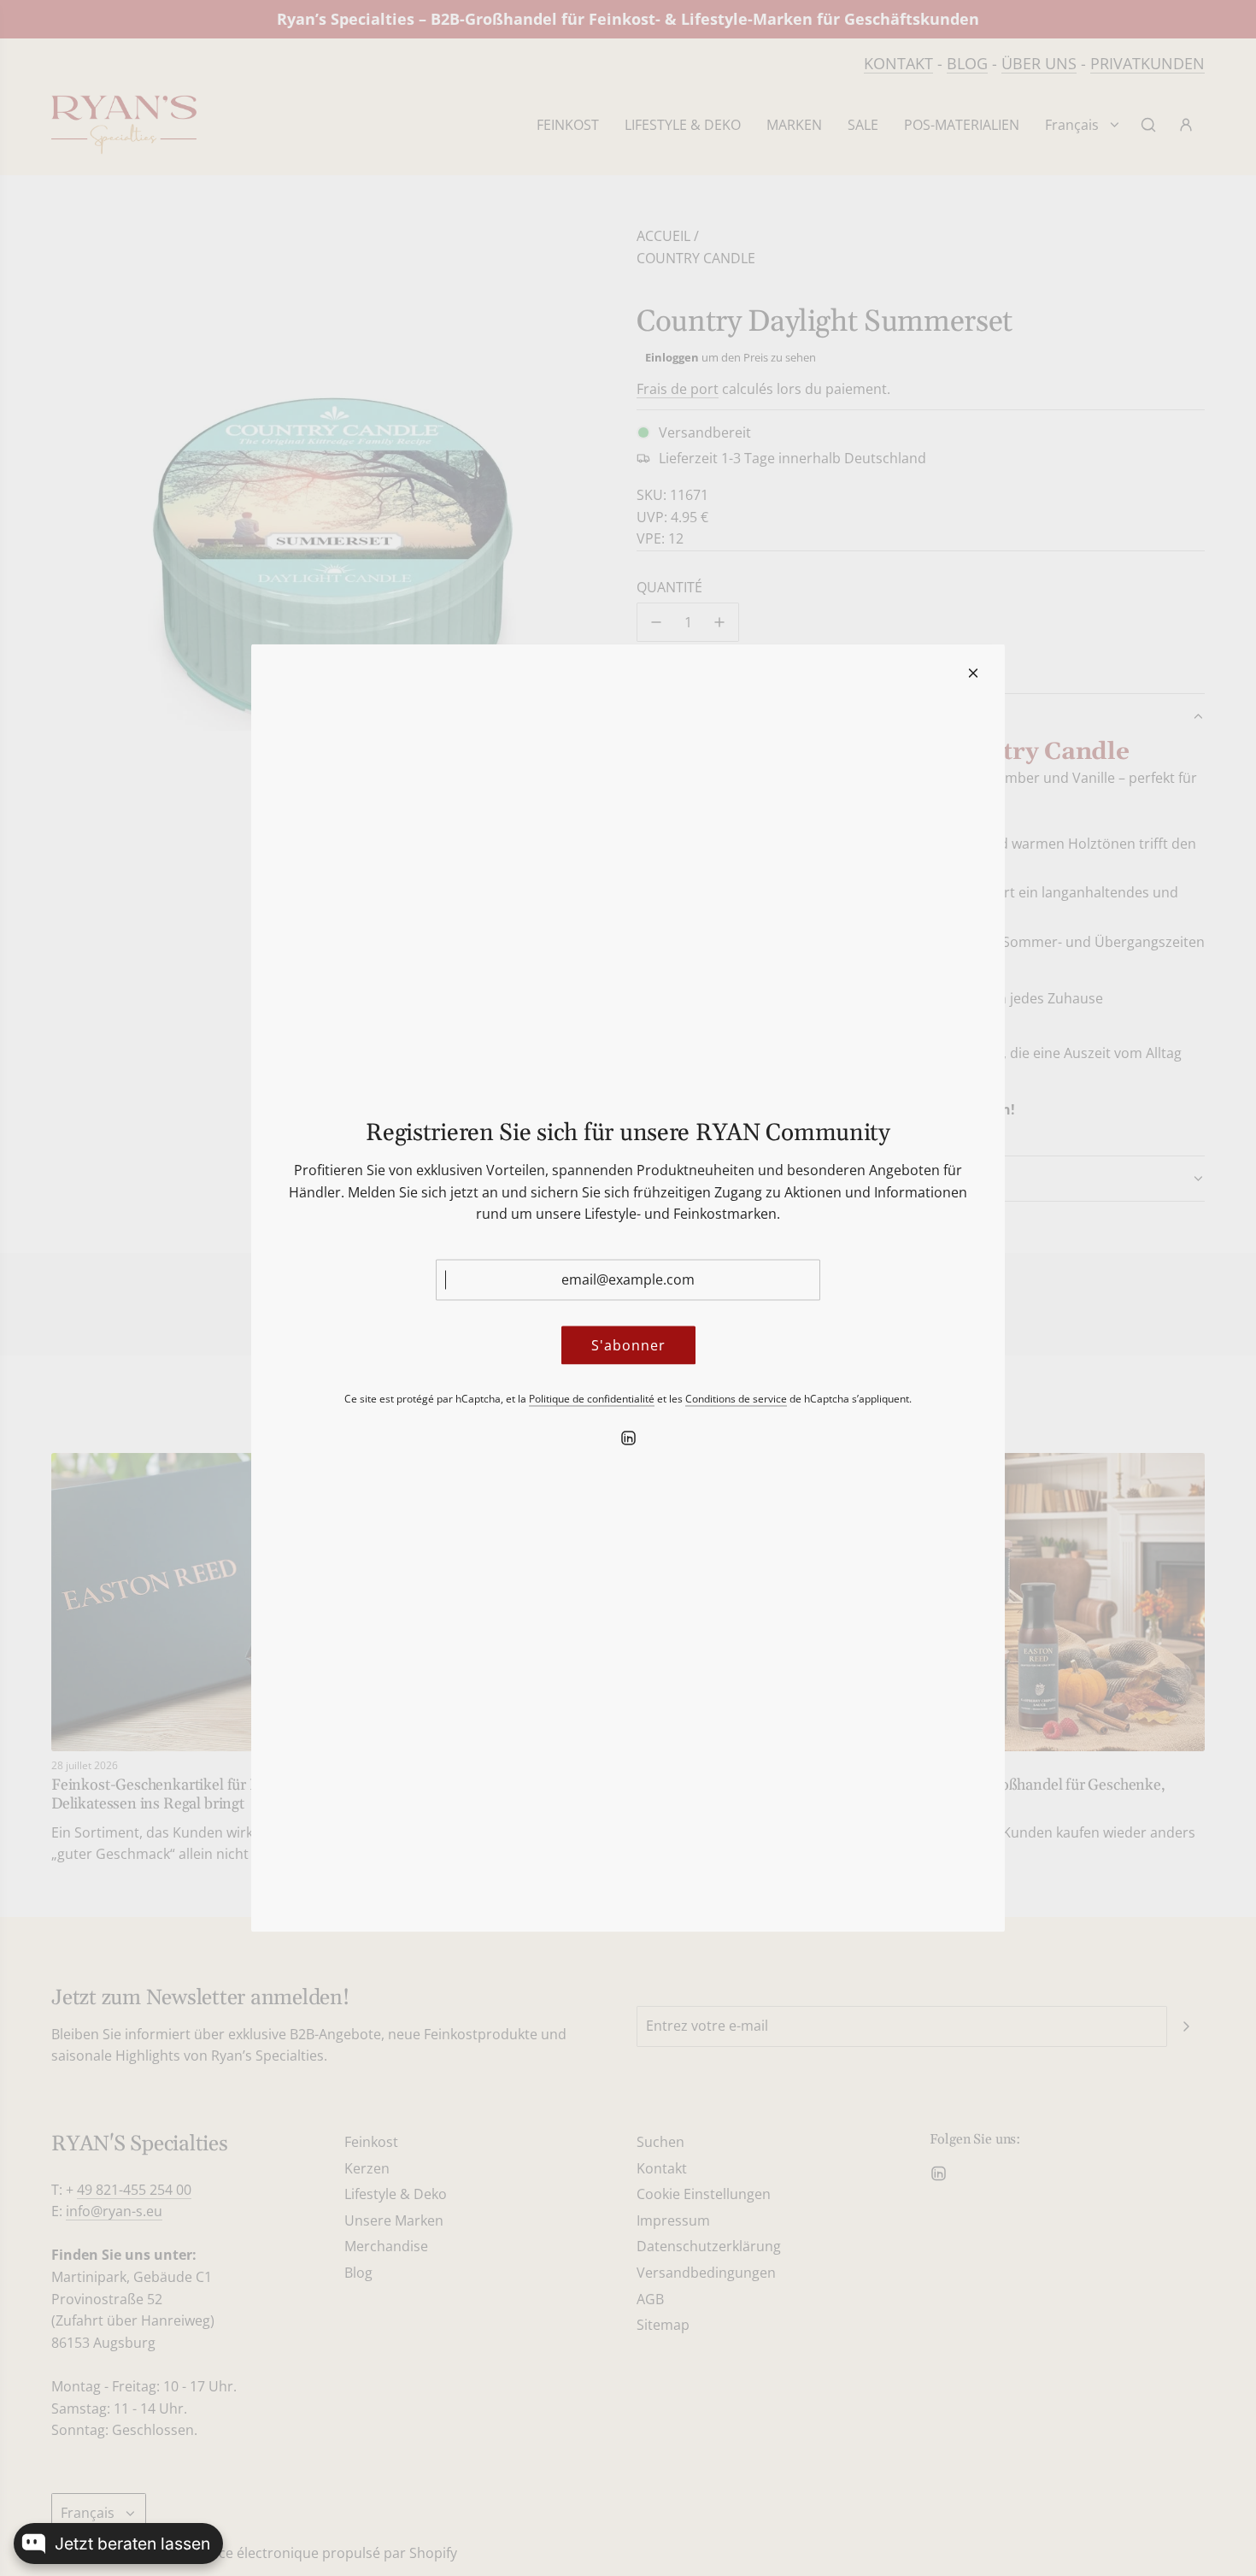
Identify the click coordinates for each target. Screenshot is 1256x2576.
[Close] (973, 673)
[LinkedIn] (628, 1438)
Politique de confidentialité (592, 1399)
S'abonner (628, 1344)
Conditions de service (736, 1399)
